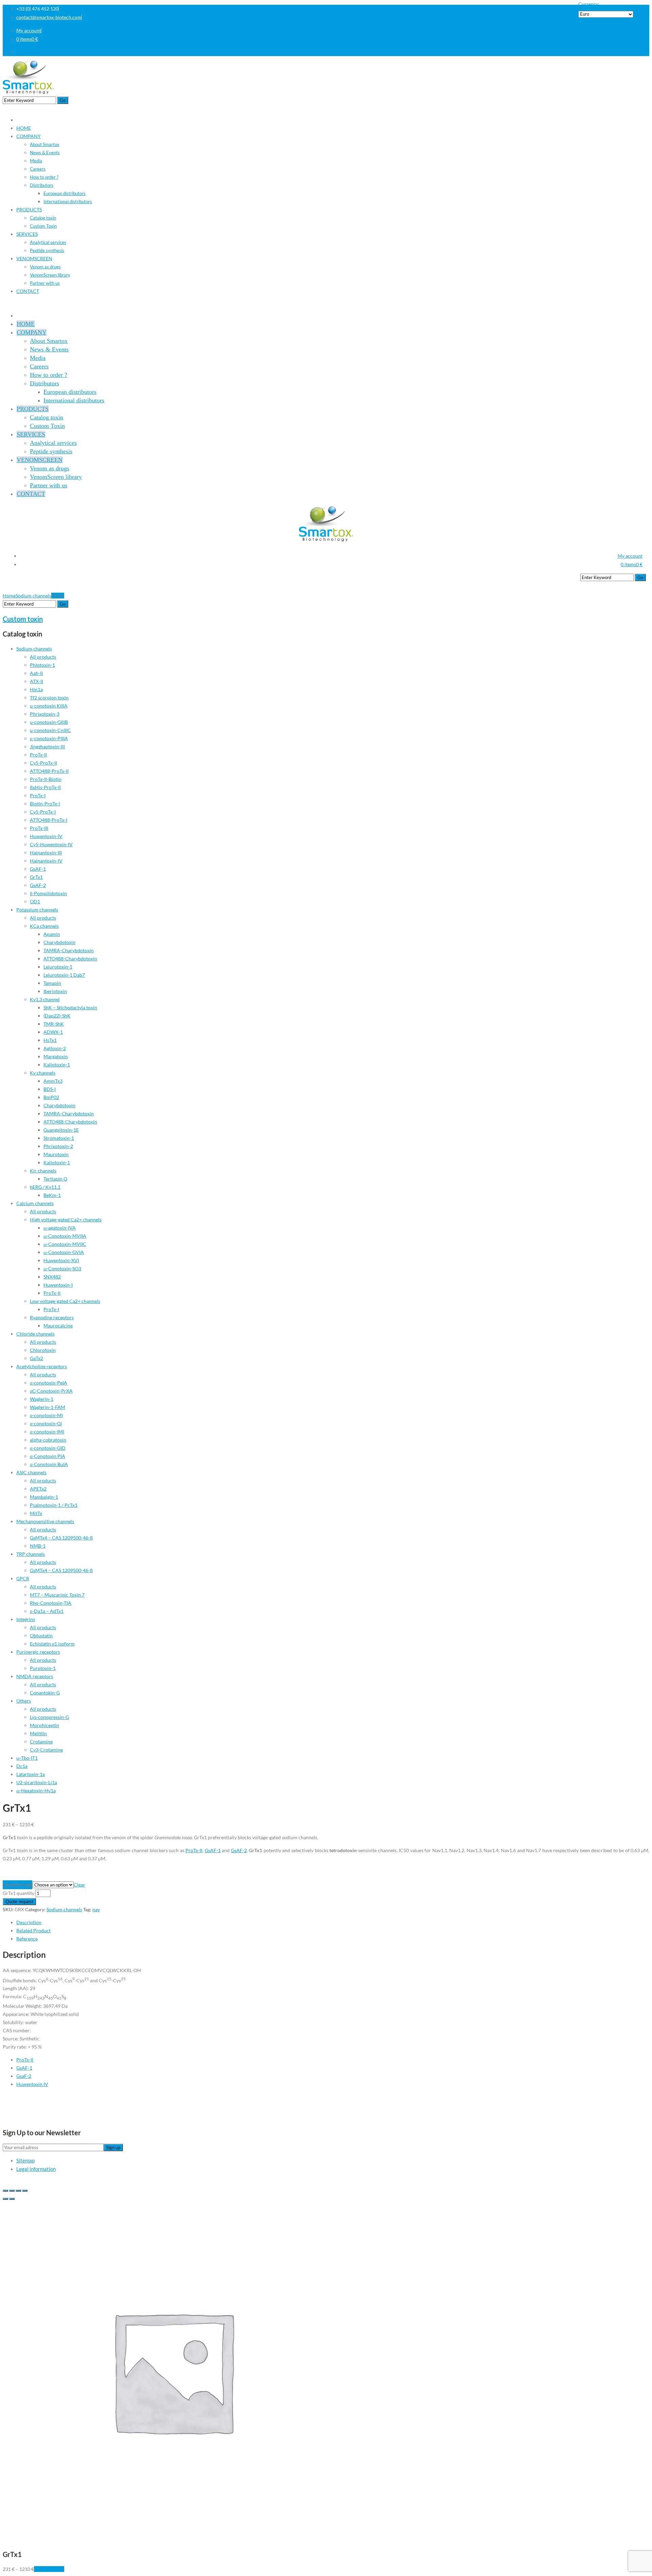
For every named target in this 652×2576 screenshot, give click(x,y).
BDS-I (50, 1089)
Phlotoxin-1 (42, 665)
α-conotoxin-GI (46, 1423)
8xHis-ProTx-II (45, 787)
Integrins (26, 1619)
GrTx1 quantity (19, 1893)
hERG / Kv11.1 (45, 1187)
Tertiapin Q (55, 1179)
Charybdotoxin (59, 942)
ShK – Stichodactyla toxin (70, 1007)
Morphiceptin (44, 1725)
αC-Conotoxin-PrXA (51, 1391)
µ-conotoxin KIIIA (49, 706)
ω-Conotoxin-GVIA (64, 1252)
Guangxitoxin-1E (61, 1130)
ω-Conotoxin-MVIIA (65, 1236)
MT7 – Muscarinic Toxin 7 (57, 1595)
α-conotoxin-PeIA (49, 1383)
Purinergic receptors (38, 1652)
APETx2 (38, 1489)
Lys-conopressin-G (49, 1717)
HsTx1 (50, 1040)
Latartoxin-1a (31, 1774)
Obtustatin (41, 1635)
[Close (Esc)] (5, 2191)
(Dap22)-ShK (57, 1016)
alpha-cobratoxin (48, 1440)
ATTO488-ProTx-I (49, 820)
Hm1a (36, 689)
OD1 (35, 901)
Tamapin (52, 983)
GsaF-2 (24, 2076)
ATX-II (37, 681)
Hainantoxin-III (46, 852)
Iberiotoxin (55, 991)
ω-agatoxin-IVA (60, 1228)
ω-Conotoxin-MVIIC (65, 1244)
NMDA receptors (35, 1676)
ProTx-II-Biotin (46, 779)
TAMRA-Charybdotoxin (69, 950)
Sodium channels (33, 596)
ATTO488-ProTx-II (49, 771)
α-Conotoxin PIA (48, 1456)
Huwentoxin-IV (46, 836)
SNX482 (52, 1277)
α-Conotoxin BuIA (49, 1464)
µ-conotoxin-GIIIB (49, 722)
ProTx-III (39, 828)
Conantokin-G (45, 1693)
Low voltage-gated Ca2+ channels (65, 1301)
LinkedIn (640, 52)
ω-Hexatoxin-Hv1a (36, 1790)
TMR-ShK (54, 1024)
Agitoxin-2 (55, 1048)
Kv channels (43, 1073)
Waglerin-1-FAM (48, 1407)
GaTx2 (37, 1358)
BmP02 (51, 1097)
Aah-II (36, 673)
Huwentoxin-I (58, 1285)
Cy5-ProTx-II (43, 763)
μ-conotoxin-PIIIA (49, 738)
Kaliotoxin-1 (57, 1065)
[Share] (12, 2191)
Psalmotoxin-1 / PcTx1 (54, 1505)
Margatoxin (56, 1056)
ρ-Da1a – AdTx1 (47, 1611)
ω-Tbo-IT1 (27, 1758)
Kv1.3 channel (45, 999)
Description (29, 1922)
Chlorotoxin (43, 1350)
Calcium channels (35, 1203)
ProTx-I (38, 795)
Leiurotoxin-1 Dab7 (64, 975)
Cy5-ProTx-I (43, 812)
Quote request (19, 1902)
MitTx (36, 1513)
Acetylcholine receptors (42, 1366)
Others (24, 1701)
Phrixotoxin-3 (45, 714)
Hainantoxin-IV (46, 861)
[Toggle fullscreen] (18, 2191)
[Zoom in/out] (25, 2191)
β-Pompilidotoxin (48, 893)
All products (43, 657)
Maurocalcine (58, 1326)
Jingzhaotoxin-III (47, 746)
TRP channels (31, 1554)
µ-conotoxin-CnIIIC (50, 730)
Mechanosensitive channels (45, 1521)
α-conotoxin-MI (46, 1415)
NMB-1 (38, 1546)
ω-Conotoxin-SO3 (62, 1268)
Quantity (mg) (17, 1885)
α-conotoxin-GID (48, 1448)
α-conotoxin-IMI (47, 1432)
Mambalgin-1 (44, 1497)
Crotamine (41, 1742)
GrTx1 (36, 877)
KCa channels (44, 926)
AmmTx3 (53, 1081)
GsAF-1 (38, 869)
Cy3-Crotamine (46, 1750)
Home (9, 596)
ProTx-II (38, 755)
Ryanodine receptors (52, 1317)
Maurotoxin (56, 1154)
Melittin (38, 1733)
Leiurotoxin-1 (58, 967)
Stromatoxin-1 (59, 1138)
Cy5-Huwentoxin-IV (51, 844)
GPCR (23, 1578)
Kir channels (43, 1171)
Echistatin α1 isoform (52, 1644)
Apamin (52, 934)
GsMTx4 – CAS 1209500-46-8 (61, 1538)
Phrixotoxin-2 (58, 1146)
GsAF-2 (38, 885)
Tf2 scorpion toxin (49, 698)
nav (96, 1909)
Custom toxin (23, 619)
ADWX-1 (53, 1032)
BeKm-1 (52, 1195)
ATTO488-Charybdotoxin (70, 959)
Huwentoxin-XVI (61, 1260)
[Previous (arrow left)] (5, 2199)
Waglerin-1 (42, 1399)
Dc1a (22, 1766)
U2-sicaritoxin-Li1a (37, 1782)
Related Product (33, 1930)
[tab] (333, 1922)
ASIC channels (31, 1472)
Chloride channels (35, 1334)
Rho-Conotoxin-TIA (51, 1603)
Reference (27, 1939)
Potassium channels (37, 910)
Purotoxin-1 (43, 1668)
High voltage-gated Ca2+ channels (66, 1220)
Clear (79, 1885)
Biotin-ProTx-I (45, 804)
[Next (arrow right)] (12, 2199)
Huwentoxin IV (32, 2084)
